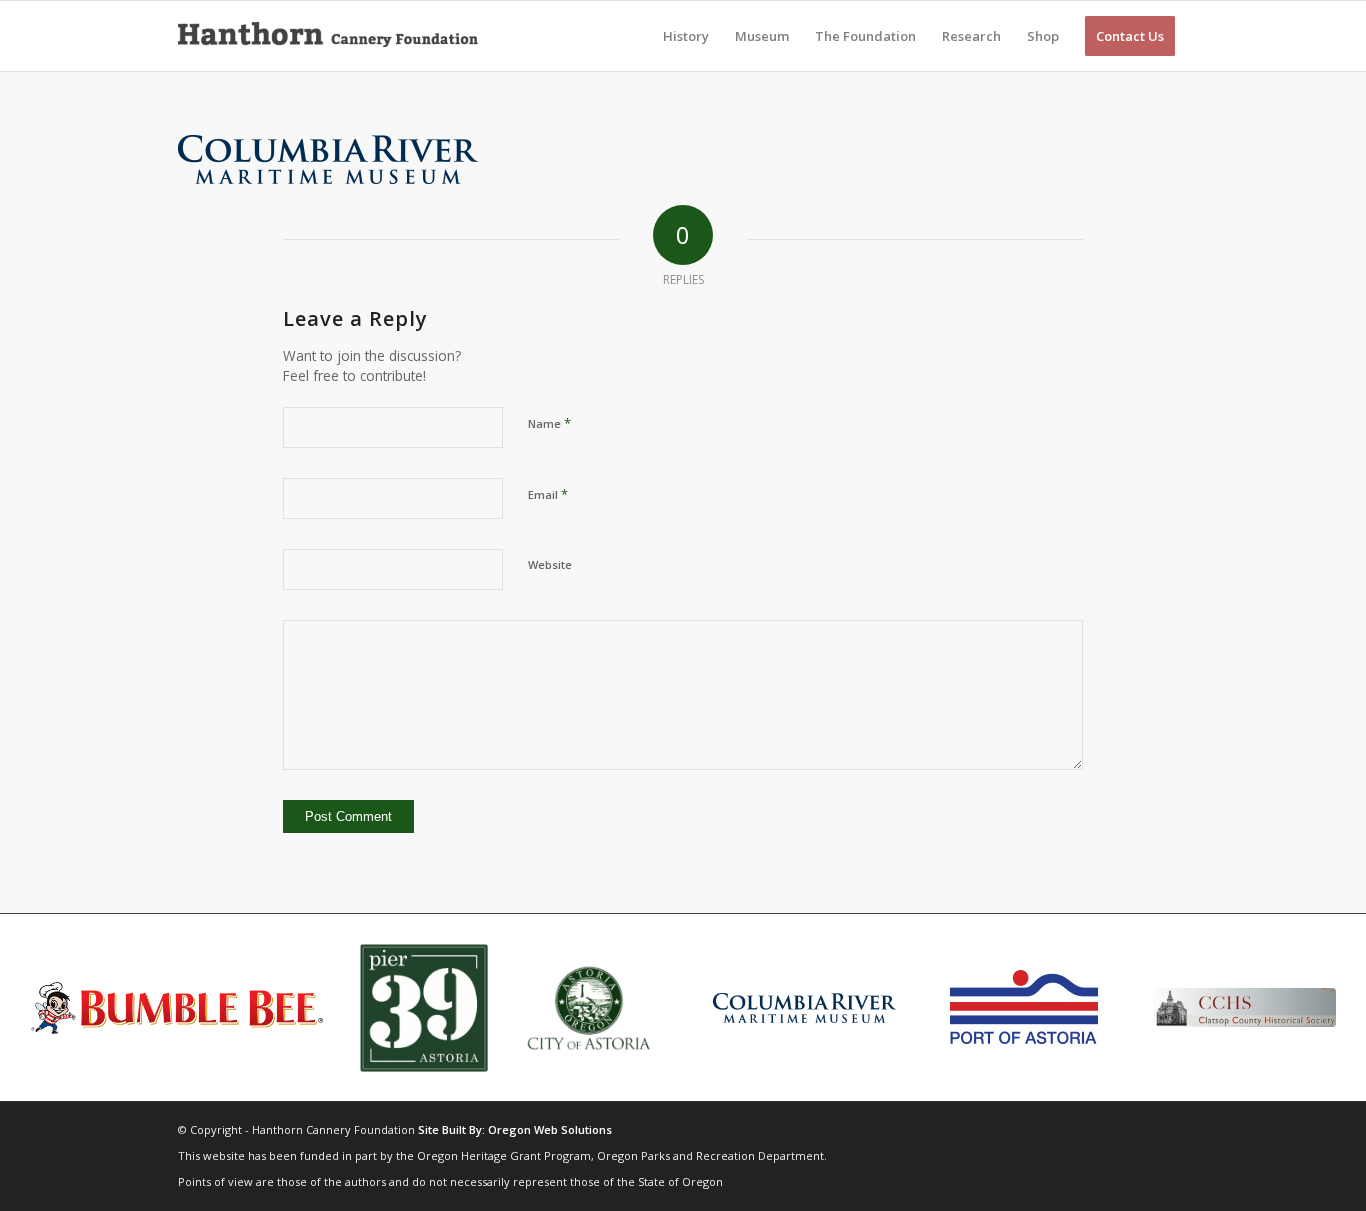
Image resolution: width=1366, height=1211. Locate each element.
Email (548, 494)
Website (550, 564)
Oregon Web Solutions (550, 1129)
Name (549, 423)
